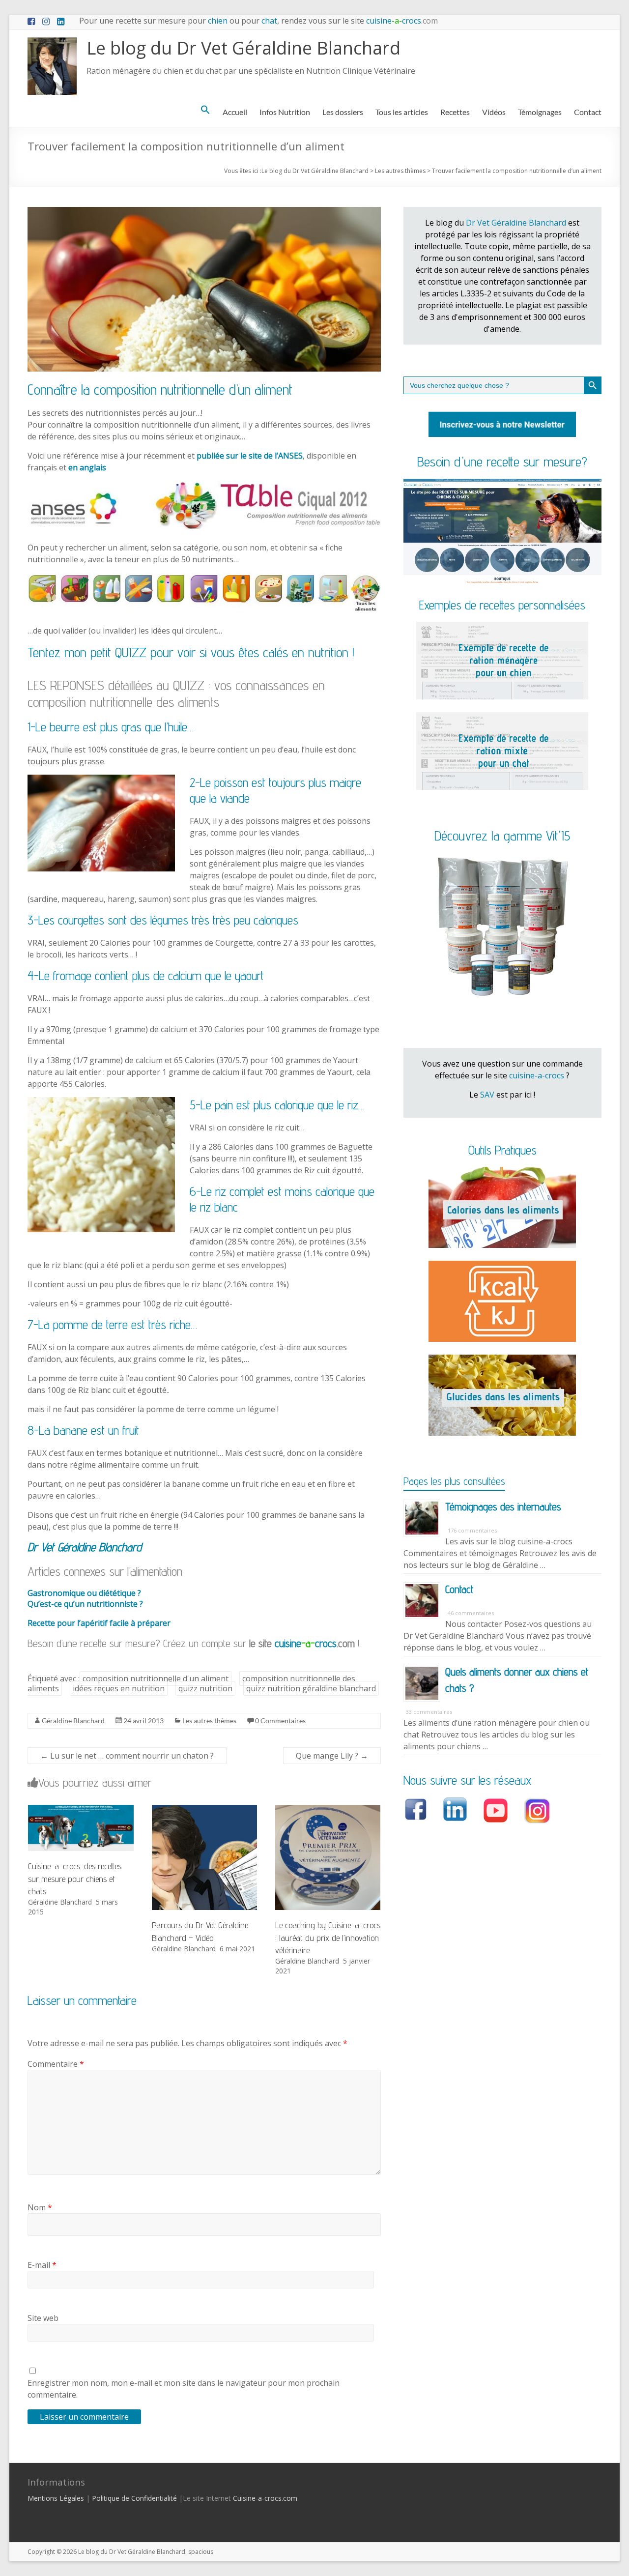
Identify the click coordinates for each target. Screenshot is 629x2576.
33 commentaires (429, 1712)
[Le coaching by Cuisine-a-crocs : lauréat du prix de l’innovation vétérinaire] (328, 1810)
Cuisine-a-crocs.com (265, 2498)
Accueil (235, 112)
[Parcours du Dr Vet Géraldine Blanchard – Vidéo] (204, 1810)
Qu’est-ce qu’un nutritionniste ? (85, 1604)
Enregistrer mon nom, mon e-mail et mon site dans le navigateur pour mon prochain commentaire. (184, 2389)
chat (269, 21)
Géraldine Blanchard (73, 1721)
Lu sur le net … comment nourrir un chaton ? (127, 1756)
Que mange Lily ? (332, 1756)
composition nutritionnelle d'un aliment (156, 1679)
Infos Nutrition (285, 112)
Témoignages (540, 112)
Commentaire (56, 2064)
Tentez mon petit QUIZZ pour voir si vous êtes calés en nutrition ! (191, 652)
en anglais (87, 467)
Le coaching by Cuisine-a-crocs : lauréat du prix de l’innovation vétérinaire (328, 1937)
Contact (588, 112)
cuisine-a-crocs (537, 1075)
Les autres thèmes (209, 1721)
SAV (487, 1095)
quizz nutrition (205, 1688)
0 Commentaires (280, 1721)
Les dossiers (343, 112)
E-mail (42, 2265)
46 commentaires (471, 1613)
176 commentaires (472, 1530)
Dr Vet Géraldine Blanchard (516, 223)
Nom (40, 2207)
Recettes (455, 112)
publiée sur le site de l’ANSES (250, 456)
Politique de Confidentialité (134, 2498)
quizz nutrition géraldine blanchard (311, 1688)
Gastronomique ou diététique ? (84, 1593)
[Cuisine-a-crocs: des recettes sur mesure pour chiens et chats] (81, 1810)
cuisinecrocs (401, 21)
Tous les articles (402, 112)
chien (218, 21)
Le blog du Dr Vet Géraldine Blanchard (243, 48)
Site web (43, 2318)
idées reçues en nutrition (119, 1688)
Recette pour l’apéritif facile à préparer (99, 1623)
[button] (205, 110)
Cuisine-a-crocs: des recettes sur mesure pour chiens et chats (75, 1878)
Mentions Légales (56, 2498)
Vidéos (494, 112)
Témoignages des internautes (503, 1506)
